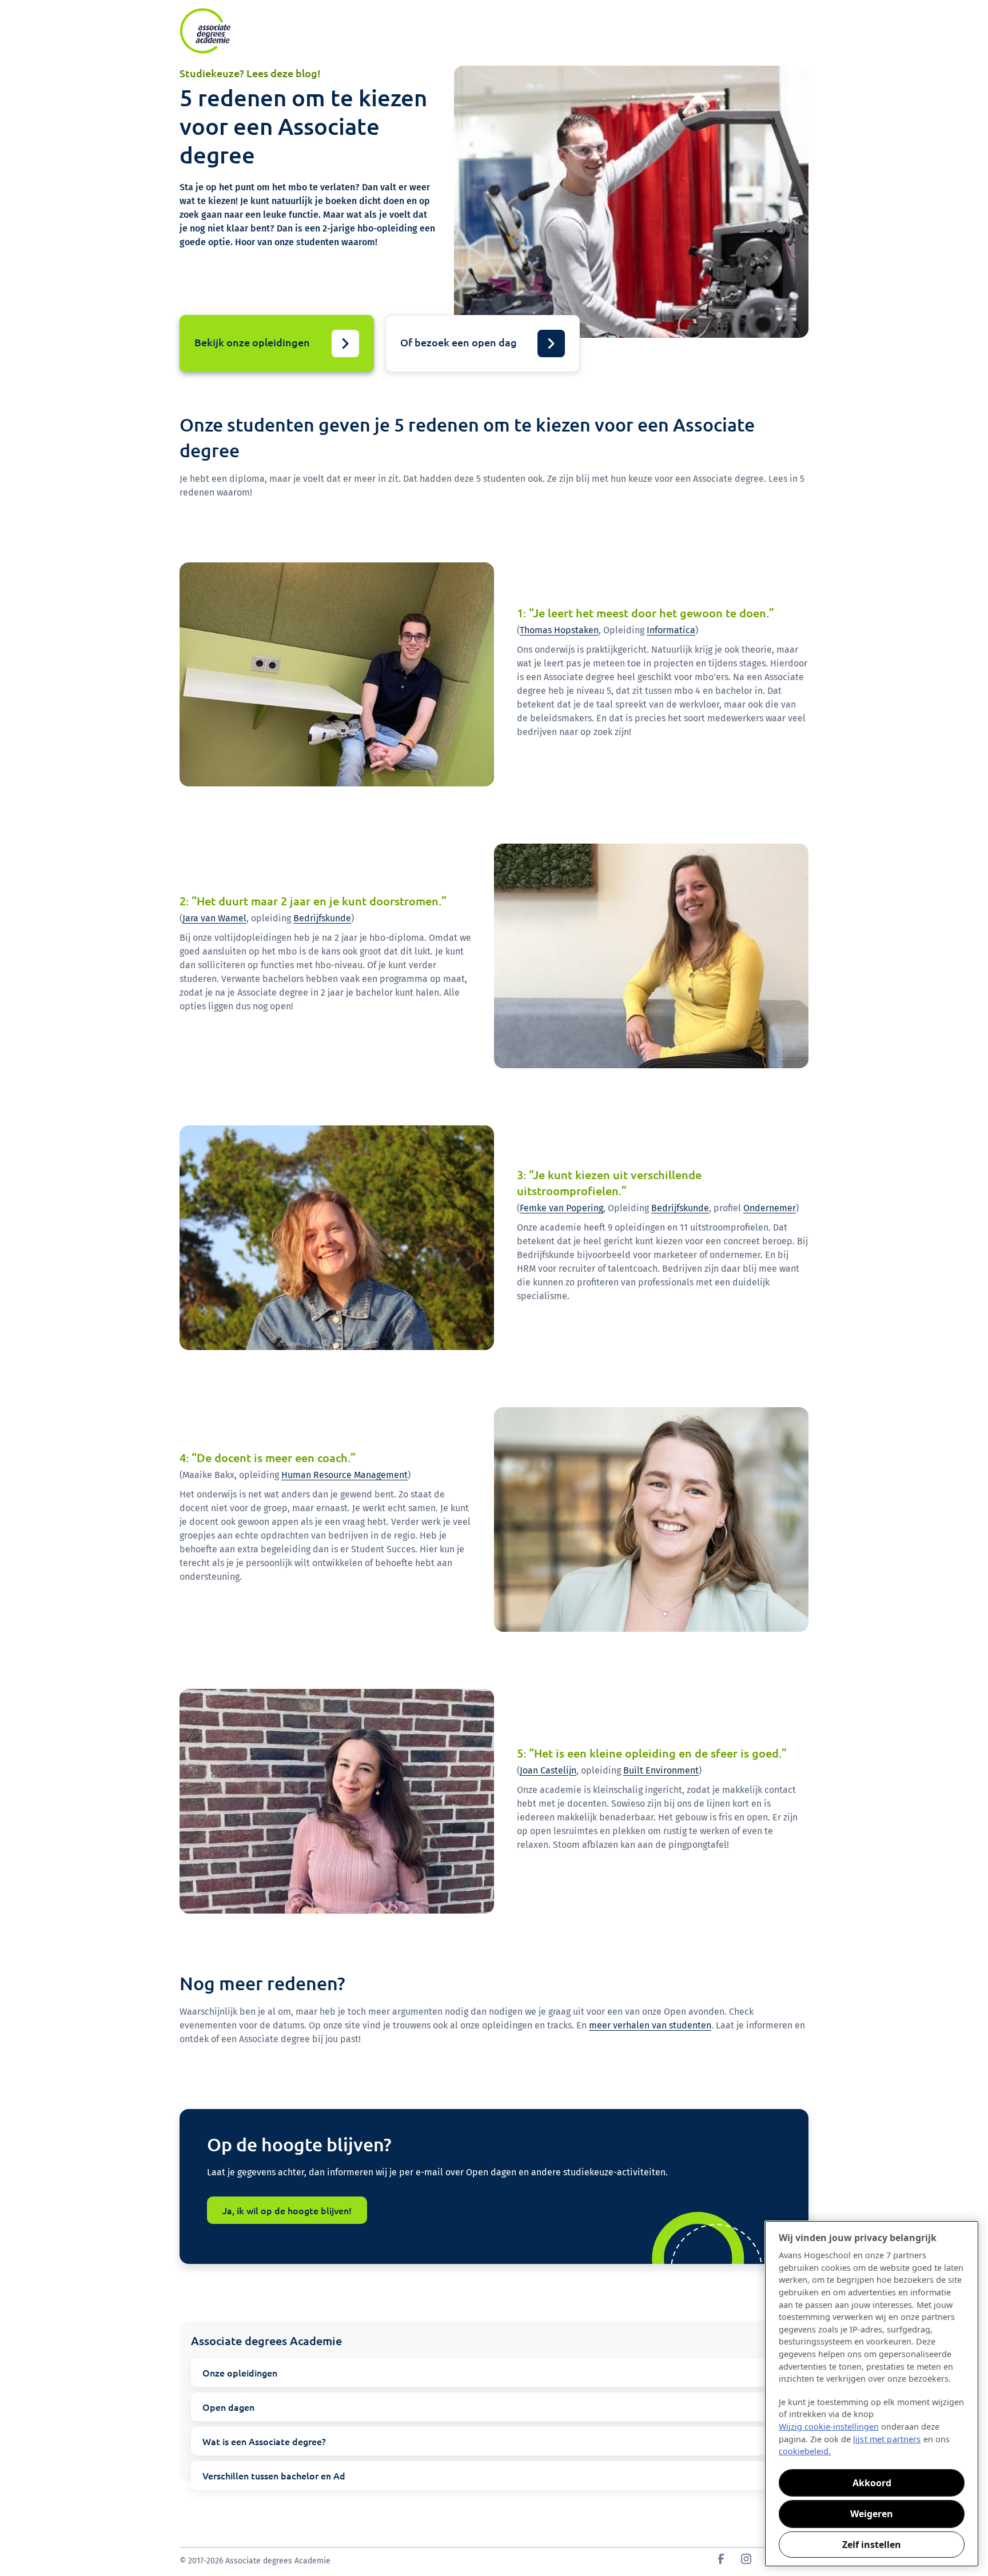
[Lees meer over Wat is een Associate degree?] (494, 2441)
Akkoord (872, 2483)
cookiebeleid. (805, 2451)
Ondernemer (770, 1208)
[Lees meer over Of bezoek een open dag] (483, 344)
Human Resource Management (344, 1475)
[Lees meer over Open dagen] (494, 2407)
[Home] (205, 31)
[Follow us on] (721, 2561)
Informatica (671, 630)
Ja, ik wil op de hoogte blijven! (287, 2210)
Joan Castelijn (548, 1770)
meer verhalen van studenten (650, 2025)
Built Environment (661, 1770)
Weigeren (872, 2514)
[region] (872, 2394)
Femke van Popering (561, 1208)
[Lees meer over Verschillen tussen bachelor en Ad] (494, 2475)
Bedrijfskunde (322, 918)
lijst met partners (887, 2439)
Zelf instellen (872, 2545)
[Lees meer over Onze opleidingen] (494, 2373)
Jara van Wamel (214, 918)
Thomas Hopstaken (559, 630)
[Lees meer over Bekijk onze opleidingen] (277, 344)
